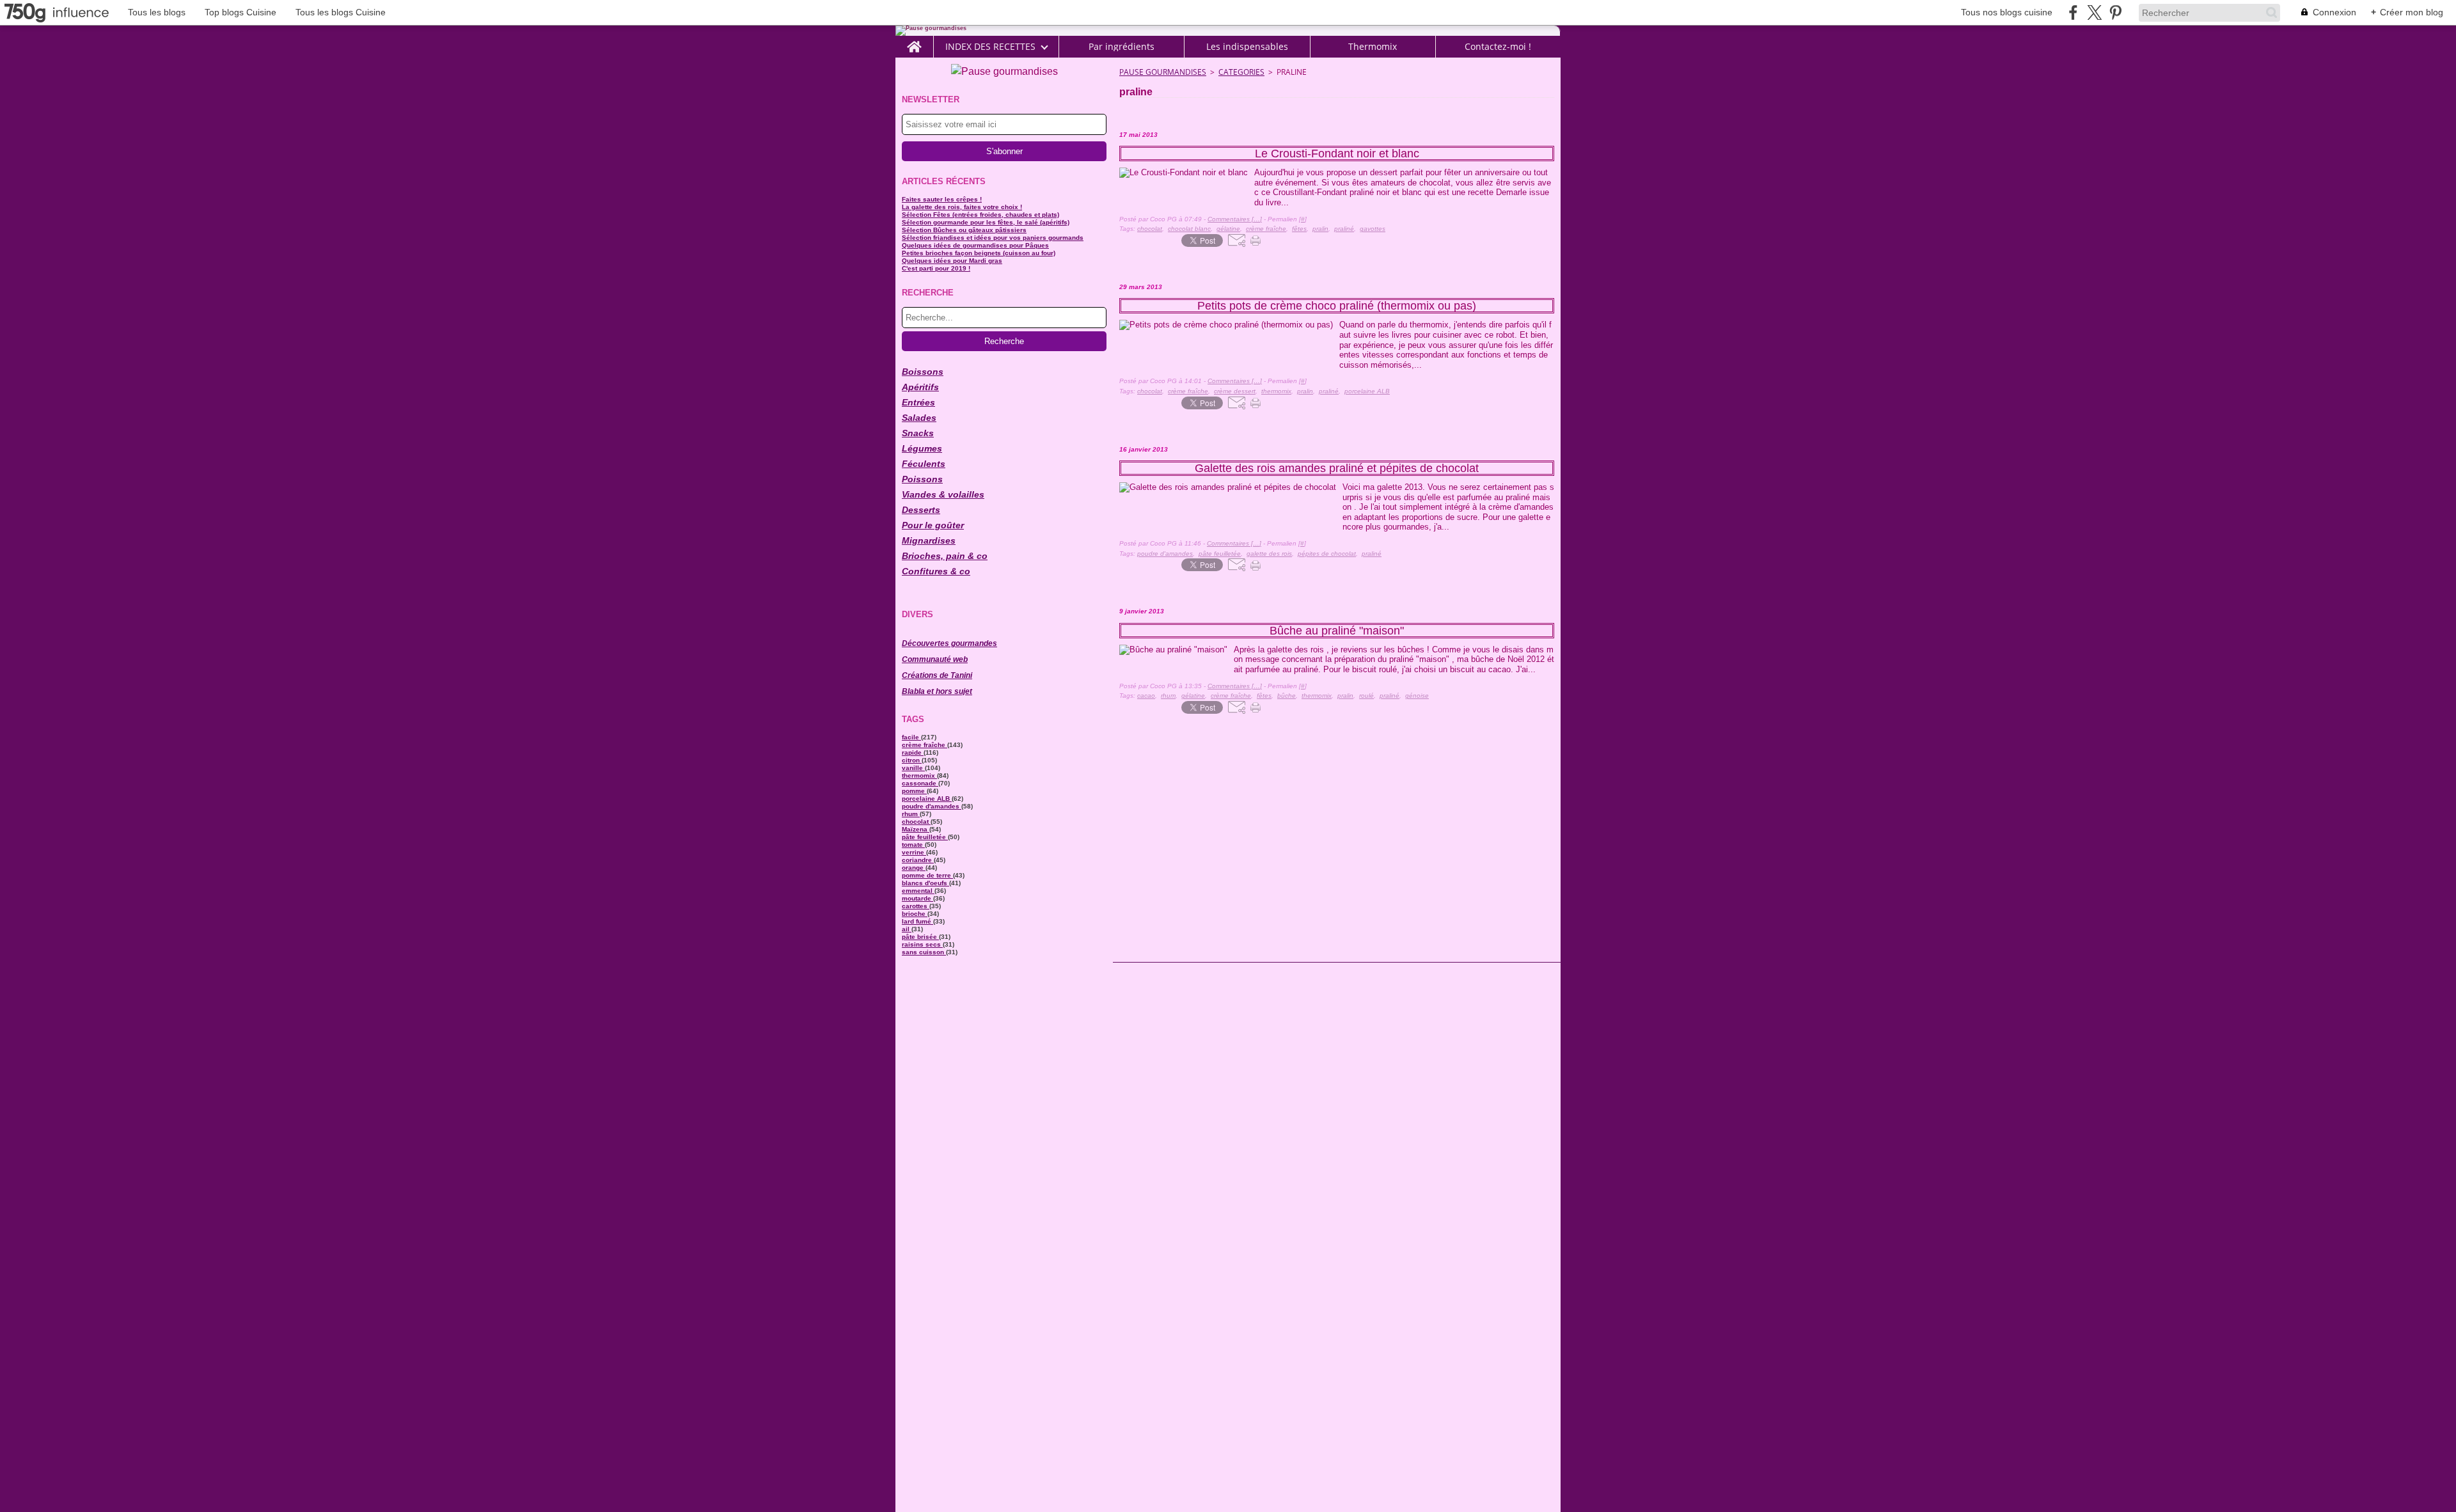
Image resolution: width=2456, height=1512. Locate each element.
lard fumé (917, 921)
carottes (916, 906)
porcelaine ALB (927, 799)
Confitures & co (936, 571)
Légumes (922, 448)
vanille (913, 768)
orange (914, 868)
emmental (918, 891)
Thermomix (1373, 47)
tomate (913, 845)
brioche (915, 914)
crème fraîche (925, 745)
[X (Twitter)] (2094, 12)
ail (907, 929)
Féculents (924, 464)
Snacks (918, 433)
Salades (919, 418)
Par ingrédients (1122, 47)
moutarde (917, 898)
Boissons (923, 372)
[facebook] (2073, 12)
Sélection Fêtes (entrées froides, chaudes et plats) (980, 215)
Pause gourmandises (1163, 72)
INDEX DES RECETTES (990, 47)
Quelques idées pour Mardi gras (952, 261)
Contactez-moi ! (1498, 47)
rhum (911, 814)
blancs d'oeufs (925, 883)
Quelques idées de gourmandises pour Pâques (975, 245)
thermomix (919, 776)
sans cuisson (924, 952)
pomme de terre (927, 875)
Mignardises (929, 540)
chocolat (916, 822)
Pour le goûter (933, 525)
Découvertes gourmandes (949, 643)
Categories (1241, 72)
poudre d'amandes (932, 806)
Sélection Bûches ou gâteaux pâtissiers (964, 230)
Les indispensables (1247, 47)
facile (911, 737)
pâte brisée (920, 937)
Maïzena (916, 829)
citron (912, 760)
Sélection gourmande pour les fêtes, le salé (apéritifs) (986, 222)
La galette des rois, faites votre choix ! (962, 207)
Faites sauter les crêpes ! (942, 199)
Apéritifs (920, 387)
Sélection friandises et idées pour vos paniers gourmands (993, 238)
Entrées (918, 402)
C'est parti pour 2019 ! (936, 268)
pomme (914, 791)
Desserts (921, 510)
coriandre (918, 860)
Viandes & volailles (943, 494)
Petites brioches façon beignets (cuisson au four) (979, 253)
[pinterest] (2115, 12)
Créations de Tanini (937, 675)
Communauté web (935, 659)
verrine (914, 852)
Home (914, 41)
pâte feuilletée (925, 837)
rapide (913, 752)
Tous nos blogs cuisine (2007, 12)
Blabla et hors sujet (937, 691)
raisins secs (922, 944)
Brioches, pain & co (945, 556)
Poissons (922, 479)
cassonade (920, 783)
